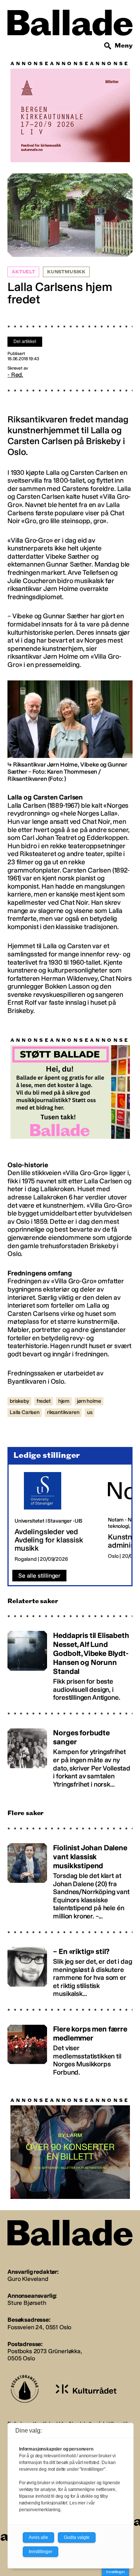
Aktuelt (23, 272)
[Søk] (108, 46)
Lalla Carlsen (25, 1412)
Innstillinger (115, 2572)
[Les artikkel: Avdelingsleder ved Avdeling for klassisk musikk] (55, 1517)
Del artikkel (25, 342)
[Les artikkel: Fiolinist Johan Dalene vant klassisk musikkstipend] (70, 1879)
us (90, 1412)
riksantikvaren (63, 1412)
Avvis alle (38, 2537)
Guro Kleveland (28, 2279)
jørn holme (89, 1401)
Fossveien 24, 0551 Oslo (39, 2327)
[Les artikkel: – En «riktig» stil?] (70, 1969)
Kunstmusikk (66, 272)
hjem (64, 1401)
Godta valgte (77, 2537)
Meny (124, 45)
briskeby (19, 1401)
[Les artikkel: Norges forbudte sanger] (70, 1755)
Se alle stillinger (39, 1576)
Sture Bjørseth (27, 2303)
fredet (44, 1401)
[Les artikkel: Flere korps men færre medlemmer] (70, 2047)
